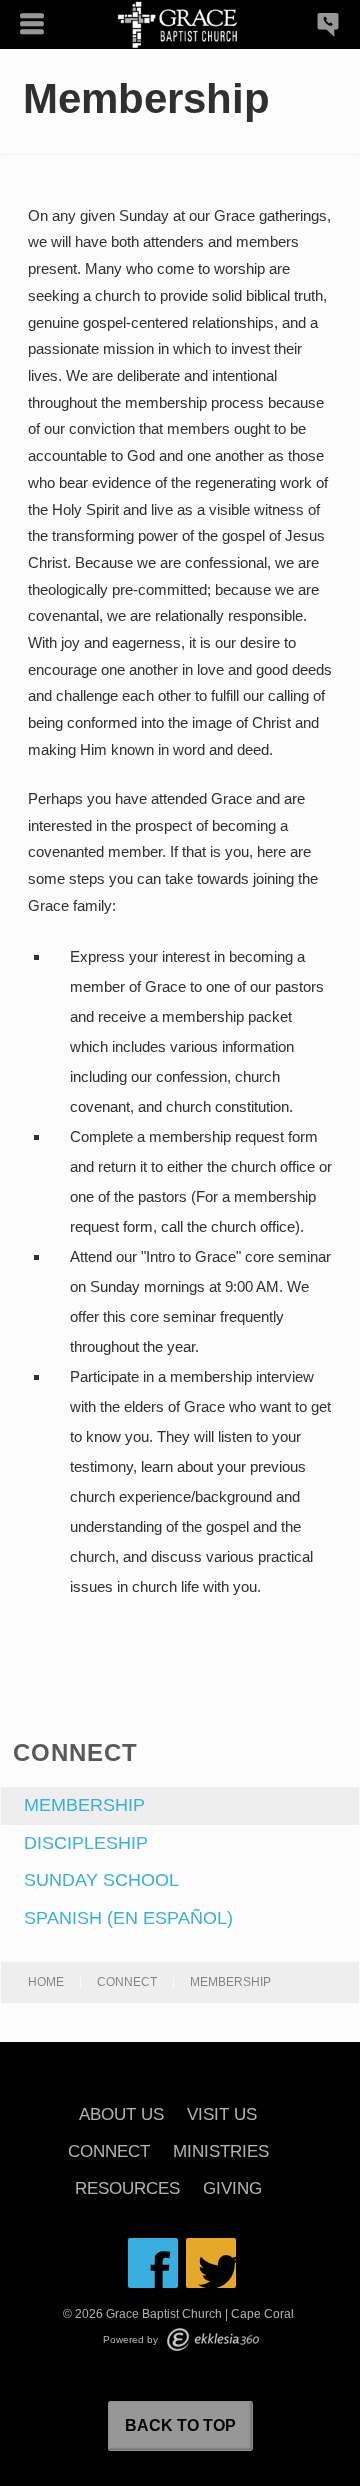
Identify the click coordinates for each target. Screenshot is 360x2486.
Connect (127, 1982)
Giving (232, 2189)
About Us (121, 2115)
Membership (84, 1805)
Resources (127, 2189)
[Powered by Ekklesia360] (213, 2339)
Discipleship (86, 1843)
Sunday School (101, 1880)
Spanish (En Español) (128, 1918)
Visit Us (222, 2115)
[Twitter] (211, 2263)
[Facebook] (153, 2263)
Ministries (221, 2152)
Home (46, 1982)
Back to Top (180, 2425)
